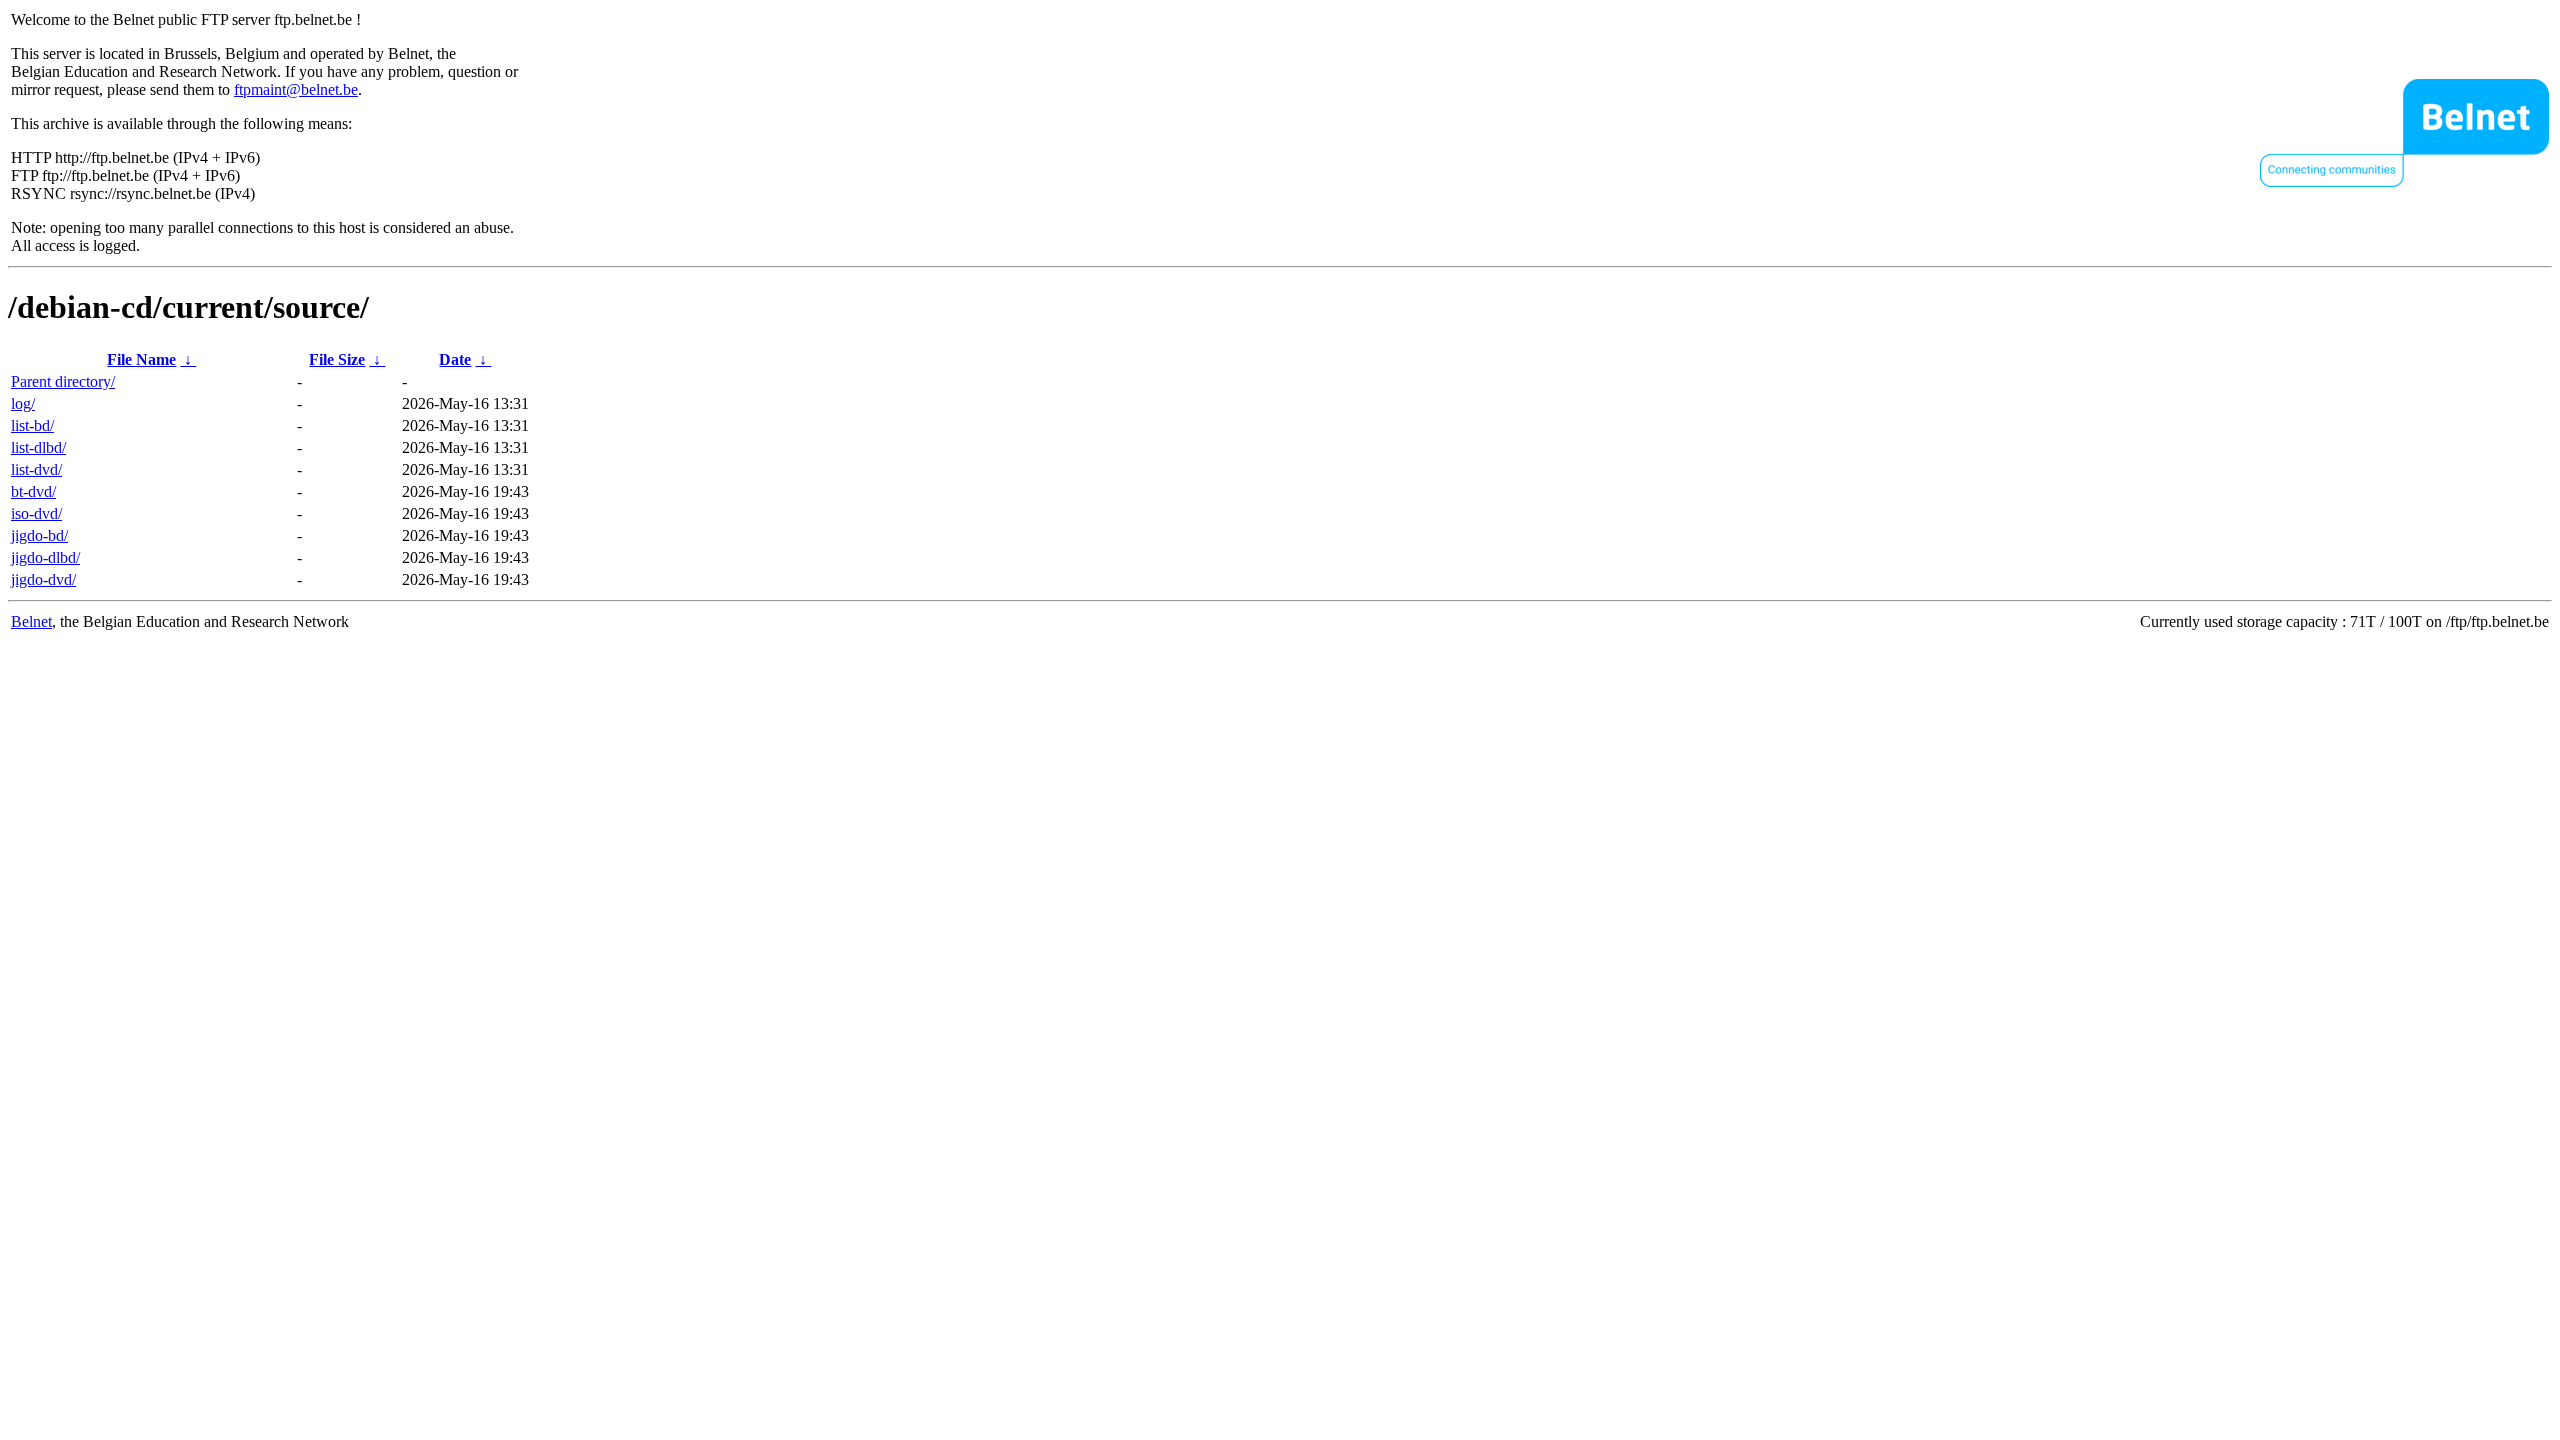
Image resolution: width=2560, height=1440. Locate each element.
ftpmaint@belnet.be (296, 89)
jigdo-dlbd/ (45, 557)
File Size (337, 359)
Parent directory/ (63, 381)
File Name (141, 359)
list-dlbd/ (38, 447)
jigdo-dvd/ (43, 579)
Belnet (31, 621)
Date (455, 359)
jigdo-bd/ (39, 535)
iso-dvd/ (36, 513)
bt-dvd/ (33, 491)
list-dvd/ (36, 469)
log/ (23, 403)
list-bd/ (32, 425)
